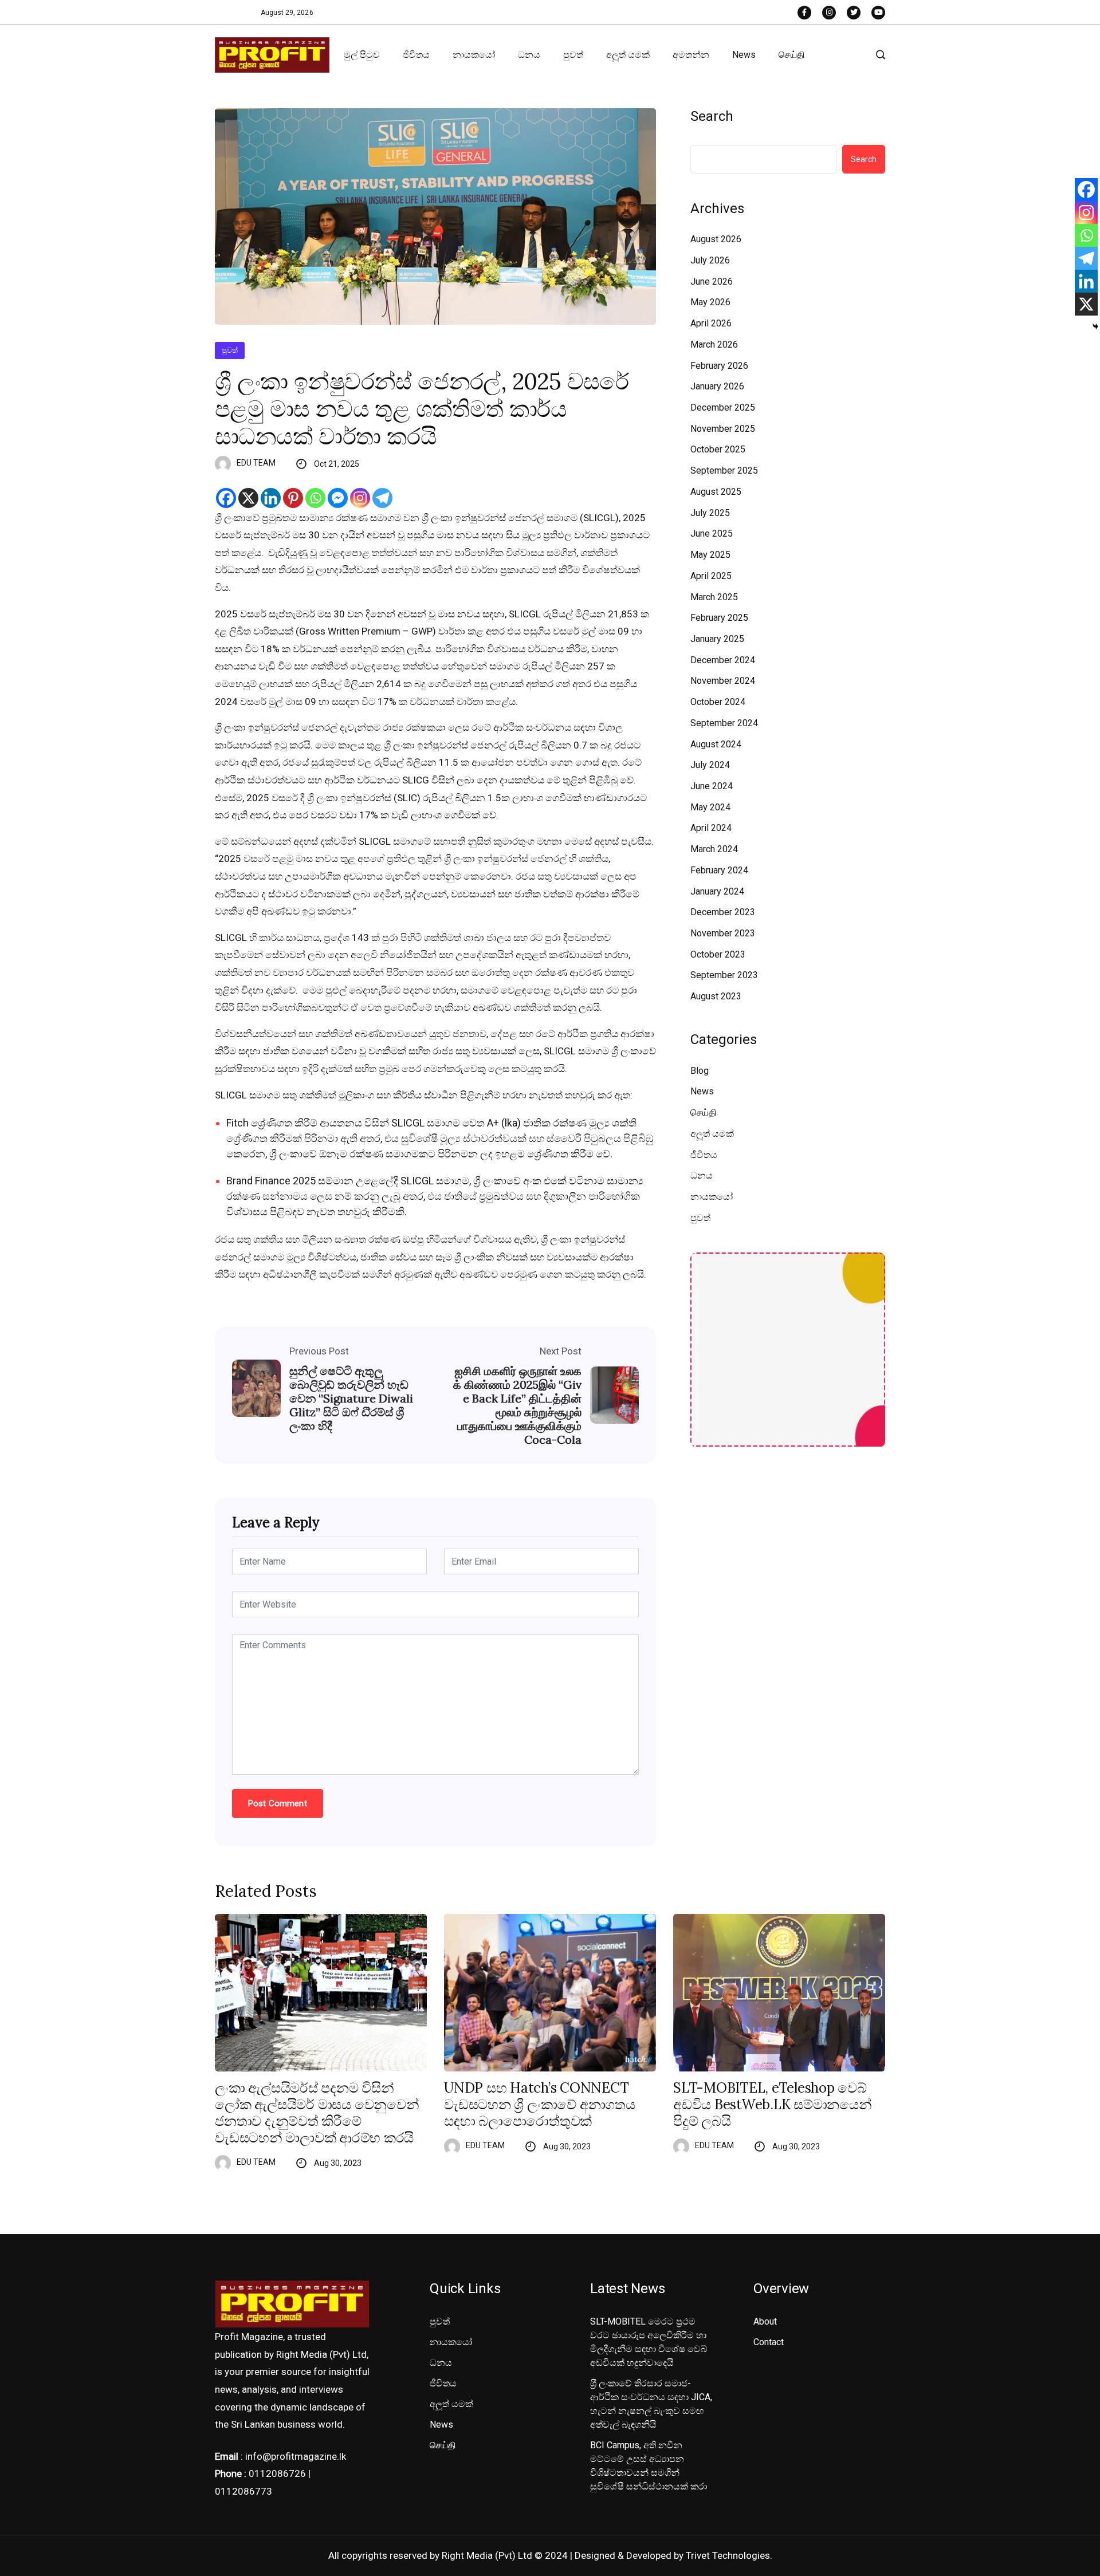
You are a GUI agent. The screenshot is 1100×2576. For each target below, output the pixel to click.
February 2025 (719, 618)
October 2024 (718, 702)
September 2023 (724, 975)
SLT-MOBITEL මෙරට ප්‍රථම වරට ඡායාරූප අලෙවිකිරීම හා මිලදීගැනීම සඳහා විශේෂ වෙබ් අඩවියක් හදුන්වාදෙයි (649, 2342)
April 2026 (711, 323)
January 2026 (717, 386)
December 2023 (723, 912)
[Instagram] (360, 498)
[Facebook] (226, 498)
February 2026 (719, 366)
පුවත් (573, 55)
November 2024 (723, 681)
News (744, 55)
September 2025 (724, 470)
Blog (700, 1071)
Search (712, 116)
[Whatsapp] (315, 498)
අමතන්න (691, 55)
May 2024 (710, 807)
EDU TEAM (256, 463)
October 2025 (718, 449)
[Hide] (1095, 326)
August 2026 (716, 239)
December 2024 (723, 660)
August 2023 (716, 996)
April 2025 (711, 576)
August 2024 (716, 744)
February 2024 (719, 870)
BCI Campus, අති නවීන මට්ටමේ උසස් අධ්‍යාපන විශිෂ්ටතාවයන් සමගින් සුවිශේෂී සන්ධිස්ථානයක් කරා (649, 2466)
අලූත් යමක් (628, 55)
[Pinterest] (293, 498)
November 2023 (723, 933)
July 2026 (710, 260)
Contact (769, 2342)
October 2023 (718, 954)
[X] (248, 498)
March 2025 (714, 597)
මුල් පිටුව (362, 55)
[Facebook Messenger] (338, 498)
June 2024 (712, 786)
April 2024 (711, 828)
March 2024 (714, 849)
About (765, 2321)
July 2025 (710, 513)
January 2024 (717, 891)
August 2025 (716, 492)
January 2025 (717, 639)
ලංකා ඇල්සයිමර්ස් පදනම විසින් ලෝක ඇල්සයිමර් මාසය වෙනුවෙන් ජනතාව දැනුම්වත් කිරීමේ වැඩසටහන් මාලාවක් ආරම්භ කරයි (317, 2113)
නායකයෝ (474, 55)
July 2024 (710, 765)
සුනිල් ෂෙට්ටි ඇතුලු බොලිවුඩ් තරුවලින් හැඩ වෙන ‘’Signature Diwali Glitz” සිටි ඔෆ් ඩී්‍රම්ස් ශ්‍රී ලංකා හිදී (351, 1399)
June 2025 (712, 533)
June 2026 (712, 281)
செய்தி (792, 55)
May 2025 (710, 555)
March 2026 (714, 344)
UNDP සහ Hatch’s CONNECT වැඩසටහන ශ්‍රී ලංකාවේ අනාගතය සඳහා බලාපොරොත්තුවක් (540, 2105)
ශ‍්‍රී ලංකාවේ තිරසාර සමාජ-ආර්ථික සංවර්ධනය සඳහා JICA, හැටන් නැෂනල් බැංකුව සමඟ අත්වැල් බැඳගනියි (651, 2404)
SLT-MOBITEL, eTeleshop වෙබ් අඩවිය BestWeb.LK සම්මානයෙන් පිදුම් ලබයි (773, 2105)
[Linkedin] (271, 498)
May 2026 (710, 302)
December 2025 (723, 407)
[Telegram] (382, 498)
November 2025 (723, 429)
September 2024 (724, 723)
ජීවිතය (416, 55)
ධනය (529, 55)
